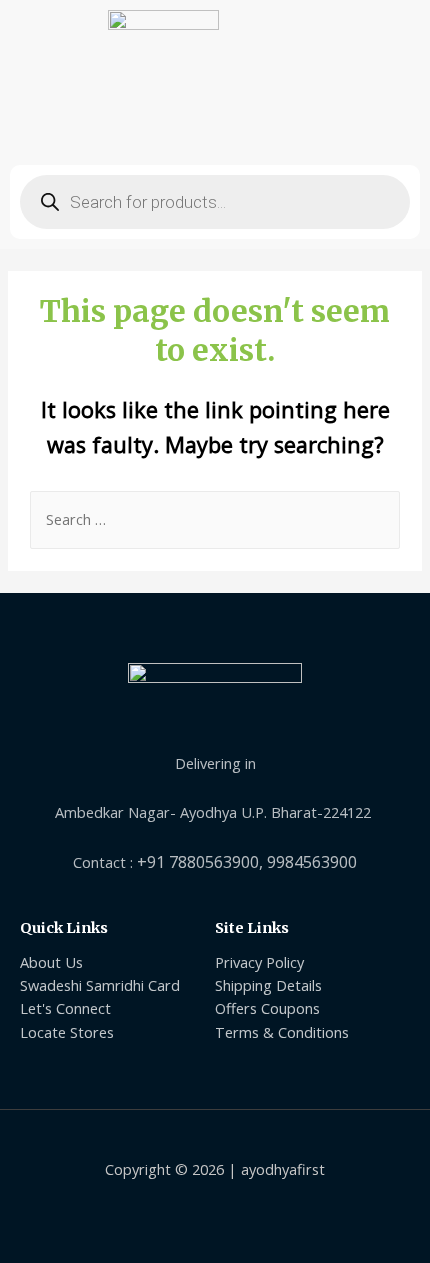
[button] (215, 129)
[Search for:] (215, 519)
